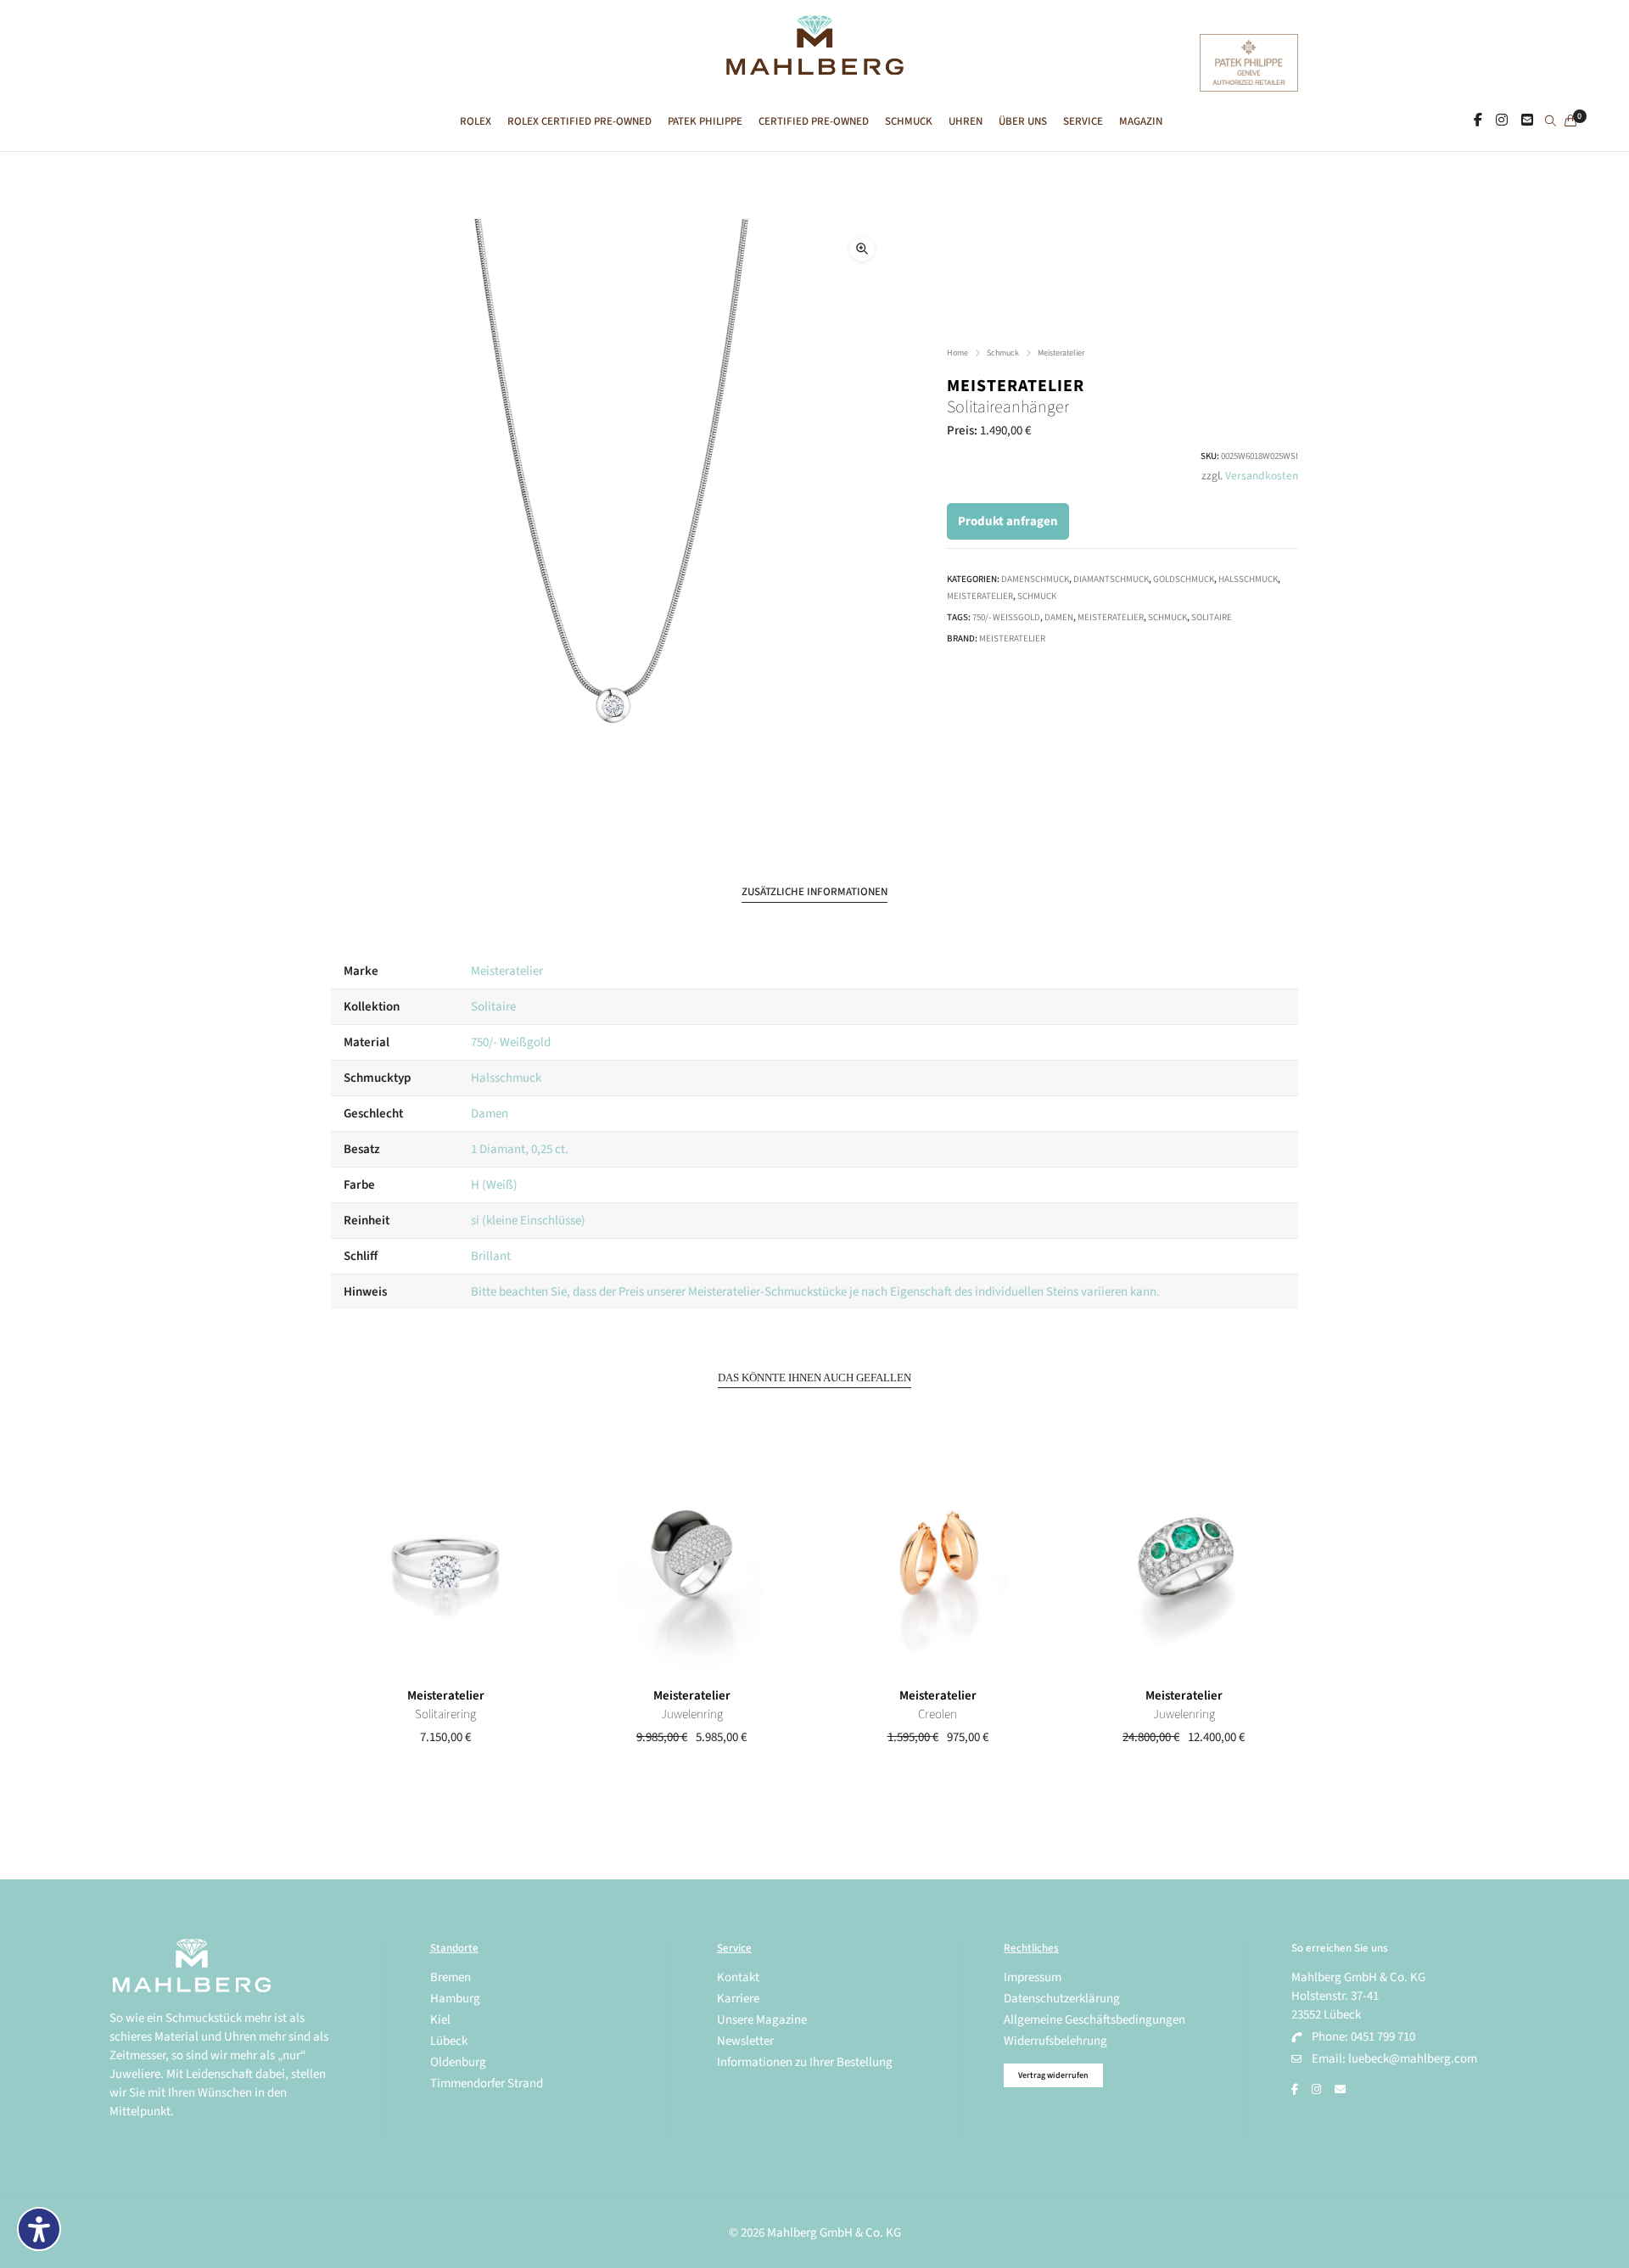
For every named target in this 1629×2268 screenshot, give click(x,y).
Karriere (738, 1999)
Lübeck (449, 2041)
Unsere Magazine (762, 2020)
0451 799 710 (1383, 2037)
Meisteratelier (1061, 353)
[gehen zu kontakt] (1527, 120)
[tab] (814, 892)
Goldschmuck (1184, 579)
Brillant (491, 1256)
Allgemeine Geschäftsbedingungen (1094, 2020)
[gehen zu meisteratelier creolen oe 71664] (938, 1563)
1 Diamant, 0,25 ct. (520, 1149)
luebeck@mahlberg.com (1413, 2059)
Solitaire (1212, 617)
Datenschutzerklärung (1062, 1999)
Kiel (440, 2020)
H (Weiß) (494, 1185)
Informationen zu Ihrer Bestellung (805, 2062)
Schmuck (1003, 353)
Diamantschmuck (1111, 579)
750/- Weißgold (1006, 617)
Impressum (1033, 1977)
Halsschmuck (1248, 579)
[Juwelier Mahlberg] (814, 66)
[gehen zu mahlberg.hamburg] (1478, 120)
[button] (862, 249)
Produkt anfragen (1008, 521)
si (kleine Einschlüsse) (528, 1221)
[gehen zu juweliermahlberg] (1502, 120)
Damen (1059, 617)
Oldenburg (458, 2062)
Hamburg (455, 1999)
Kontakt (738, 1977)
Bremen (451, 1977)
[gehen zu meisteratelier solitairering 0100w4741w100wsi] (445, 1563)
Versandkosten (1262, 476)
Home (957, 353)
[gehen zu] (1551, 122)
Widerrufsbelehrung (1055, 2041)
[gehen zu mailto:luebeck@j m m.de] (1340, 2090)
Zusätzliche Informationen (814, 892)
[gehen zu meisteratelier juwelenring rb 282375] (691, 1563)
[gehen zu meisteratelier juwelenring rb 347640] (1184, 1563)
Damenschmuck (1035, 579)
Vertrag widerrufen (1053, 2075)
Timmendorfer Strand (487, 2083)
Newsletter (745, 2041)
